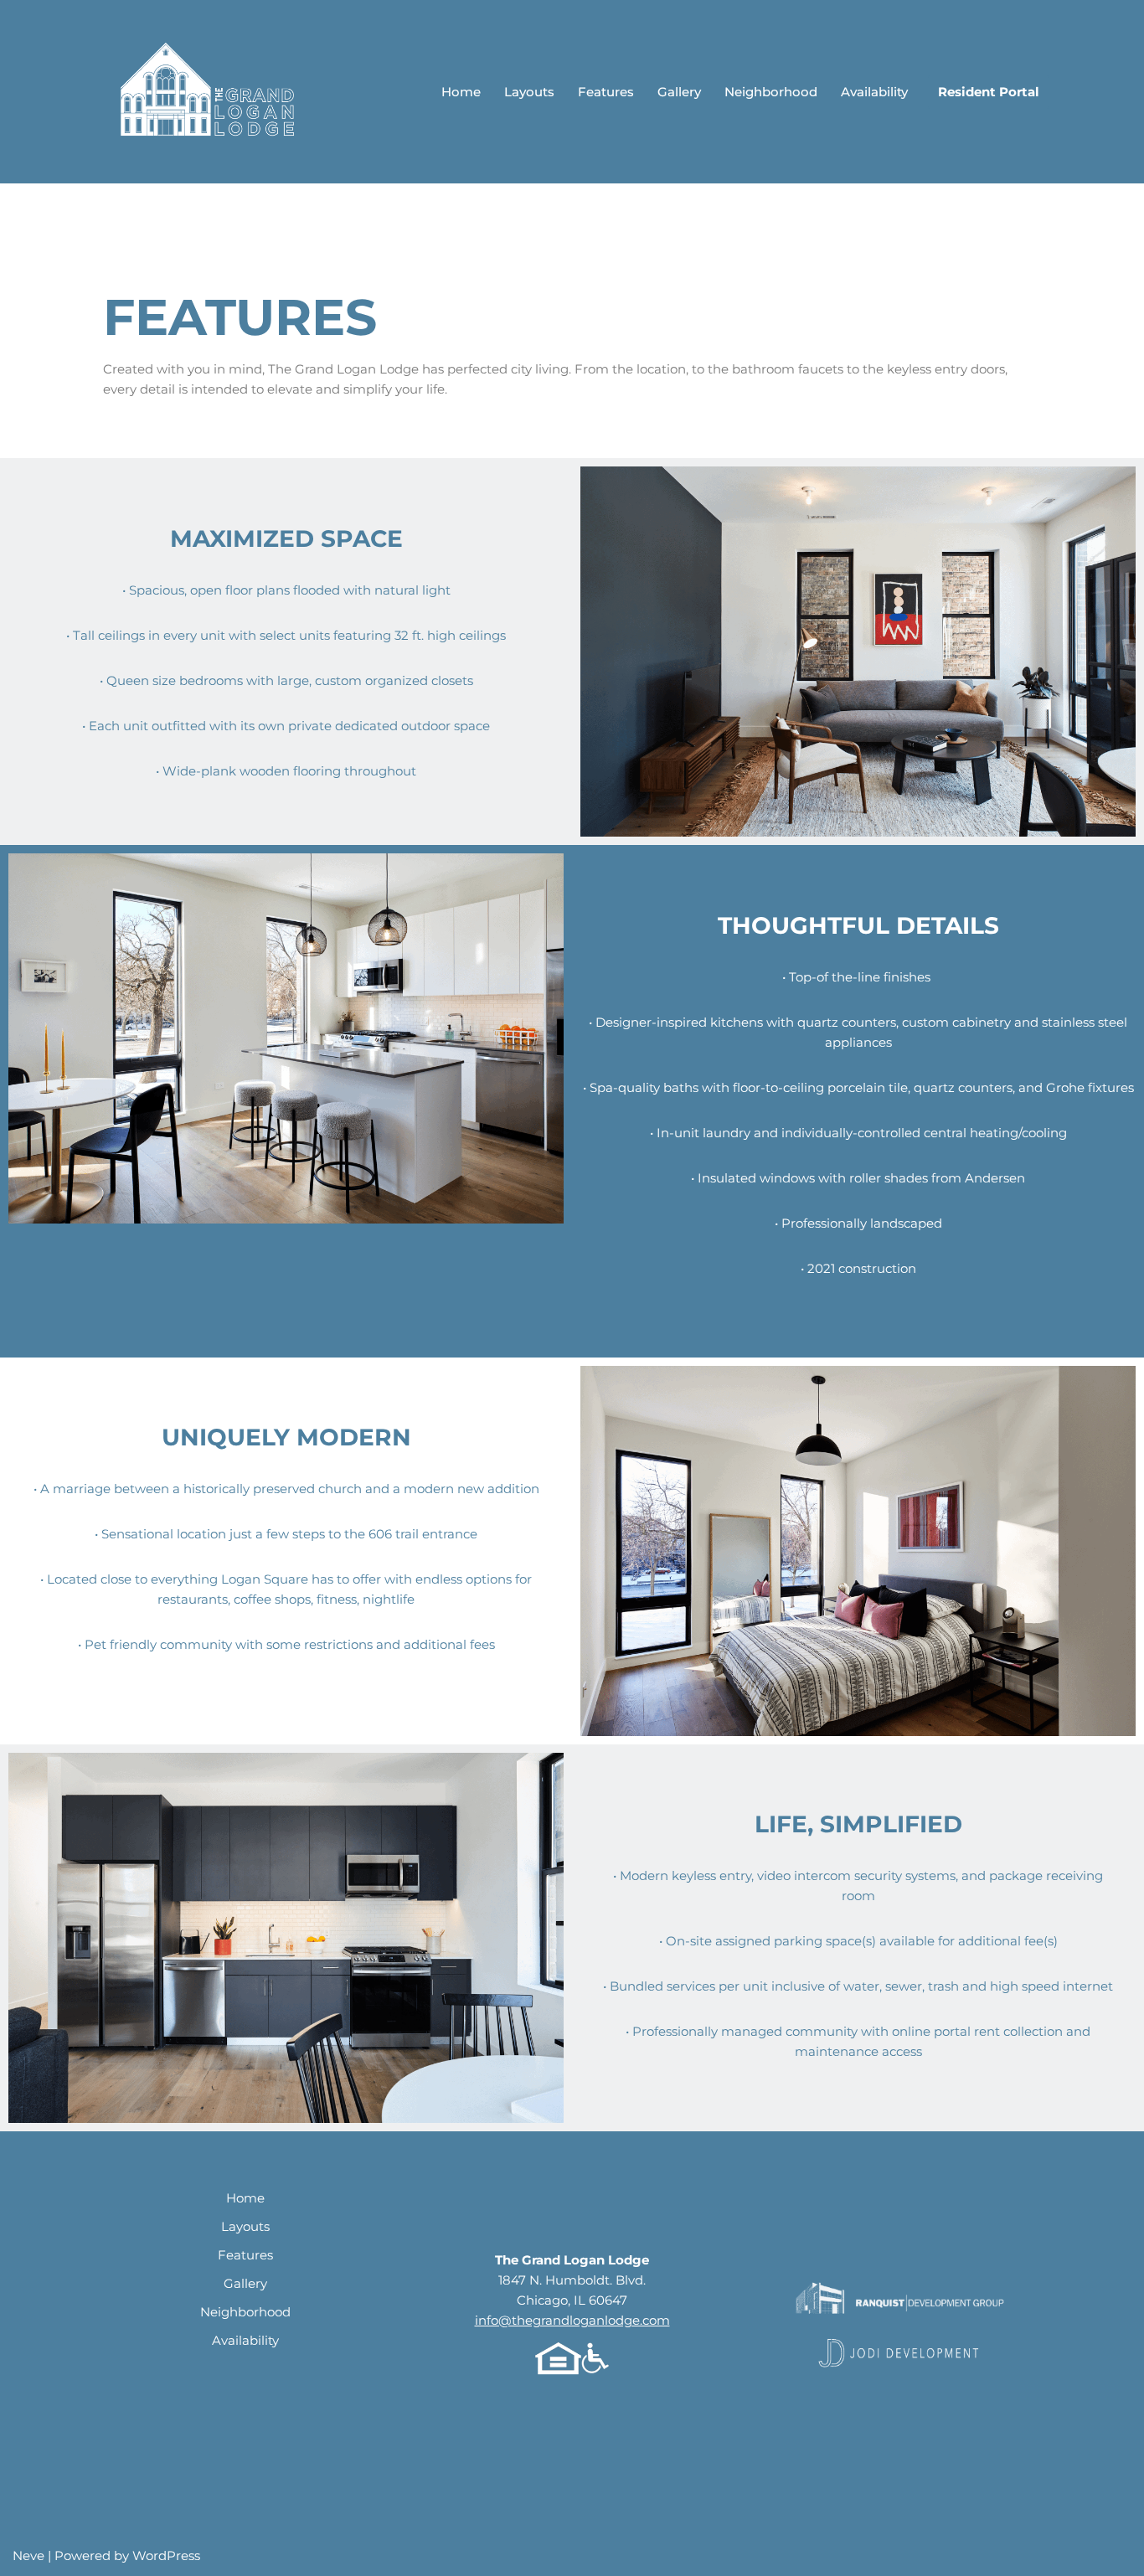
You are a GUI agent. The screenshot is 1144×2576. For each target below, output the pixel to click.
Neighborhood (771, 92)
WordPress (166, 2555)
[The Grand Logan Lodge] (210, 92)
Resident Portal (989, 92)
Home (461, 92)
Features (606, 92)
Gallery (679, 92)
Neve (28, 2555)
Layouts (529, 92)
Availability (874, 92)
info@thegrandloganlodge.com (572, 2320)
